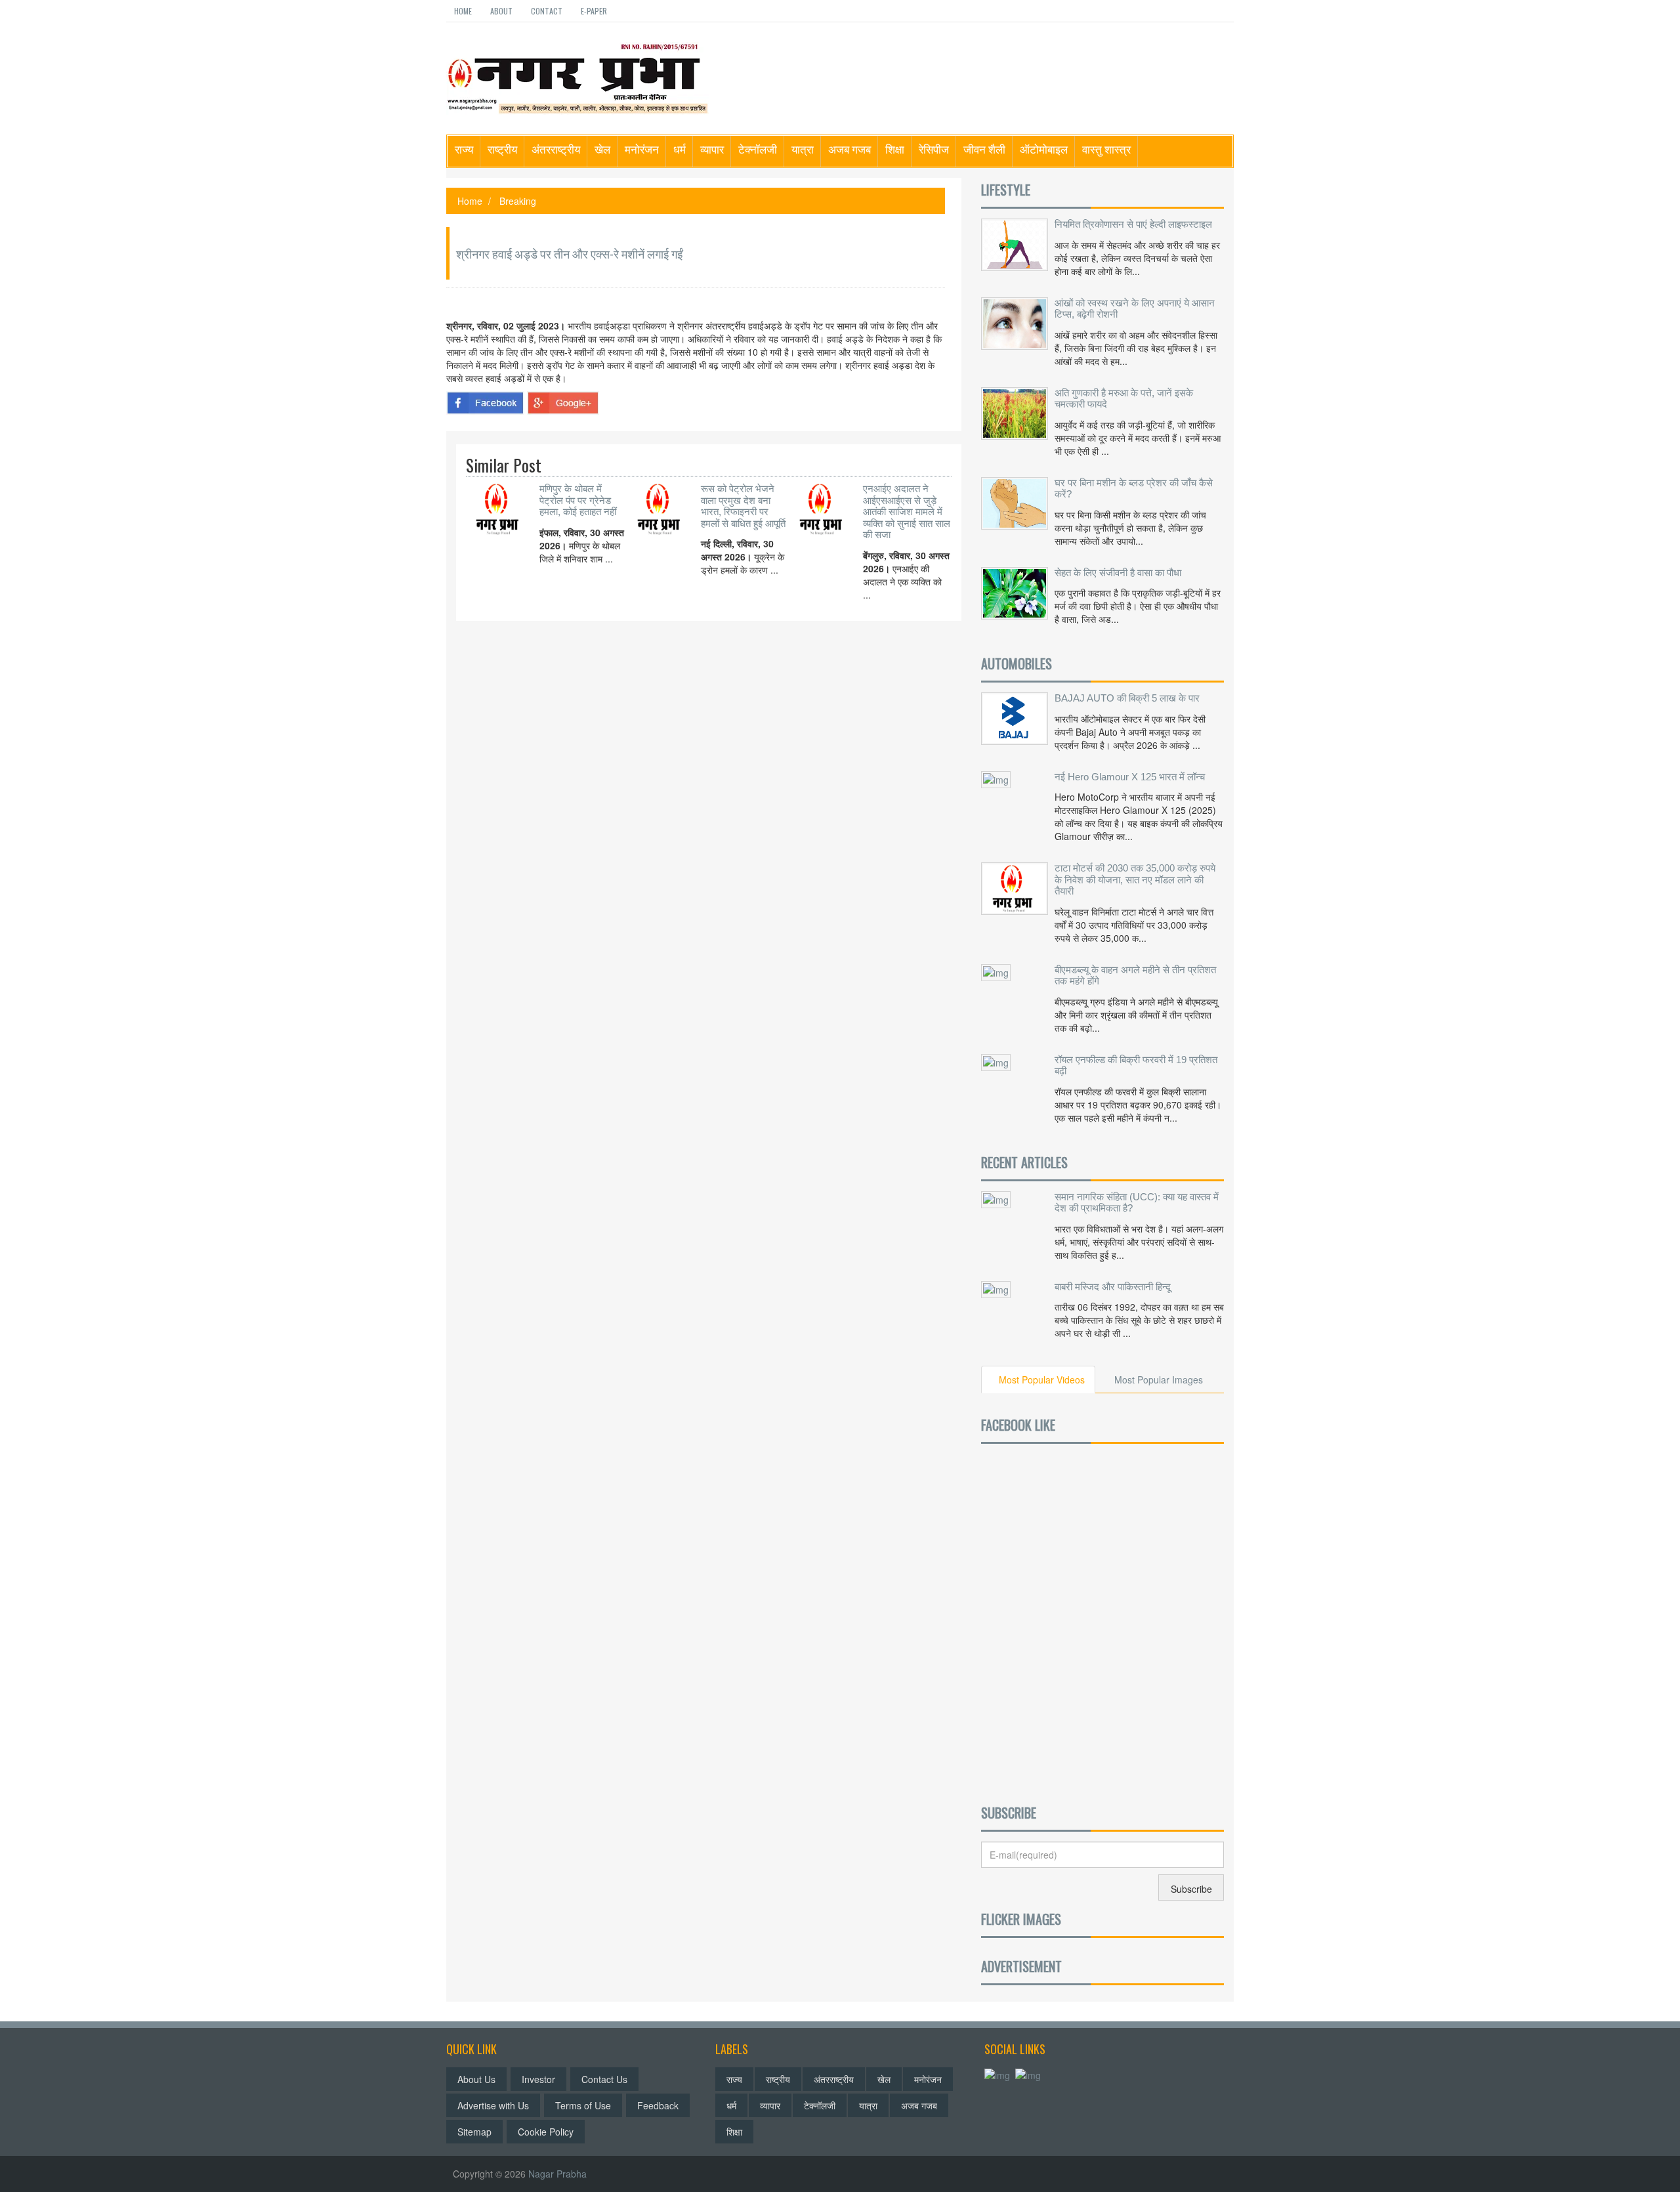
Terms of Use (583, 2105)
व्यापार (712, 149)
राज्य (464, 149)
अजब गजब (850, 149)
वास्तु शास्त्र (1106, 149)
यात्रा (803, 149)
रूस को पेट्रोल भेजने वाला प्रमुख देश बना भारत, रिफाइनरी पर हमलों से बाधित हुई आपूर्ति (743, 506)
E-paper (594, 11)
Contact (547, 11)
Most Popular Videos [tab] (1042, 1380)
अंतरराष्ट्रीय (556, 149)
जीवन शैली (984, 149)
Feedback (658, 2105)
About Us (476, 2079)
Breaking (518, 201)
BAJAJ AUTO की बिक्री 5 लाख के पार (1127, 698)
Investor (538, 2079)
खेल (602, 149)
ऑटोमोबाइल (1044, 149)
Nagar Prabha (557, 2174)
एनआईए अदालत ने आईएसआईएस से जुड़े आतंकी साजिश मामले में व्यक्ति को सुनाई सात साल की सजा (907, 512)
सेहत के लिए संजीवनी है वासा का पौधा (1118, 573)
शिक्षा (895, 149)
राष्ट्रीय (502, 149)
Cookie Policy (546, 2132)
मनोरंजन (642, 149)
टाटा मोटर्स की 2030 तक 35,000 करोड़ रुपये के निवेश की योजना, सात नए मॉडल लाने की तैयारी (1135, 879)
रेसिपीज (934, 149)
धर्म (680, 149)
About (501, 11)
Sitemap (474, 2132)
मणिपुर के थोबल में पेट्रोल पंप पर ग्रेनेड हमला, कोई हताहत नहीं (578, 500)
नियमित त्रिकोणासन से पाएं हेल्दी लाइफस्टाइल (1133, 224)
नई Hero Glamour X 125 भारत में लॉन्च (1130, 777)
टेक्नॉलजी (758, 149)
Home (463, 11)
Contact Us (604, 2079)
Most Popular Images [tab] (1159, 1380)
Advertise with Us (493, 2105)
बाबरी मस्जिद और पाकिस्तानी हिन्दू (1113, 1287)
